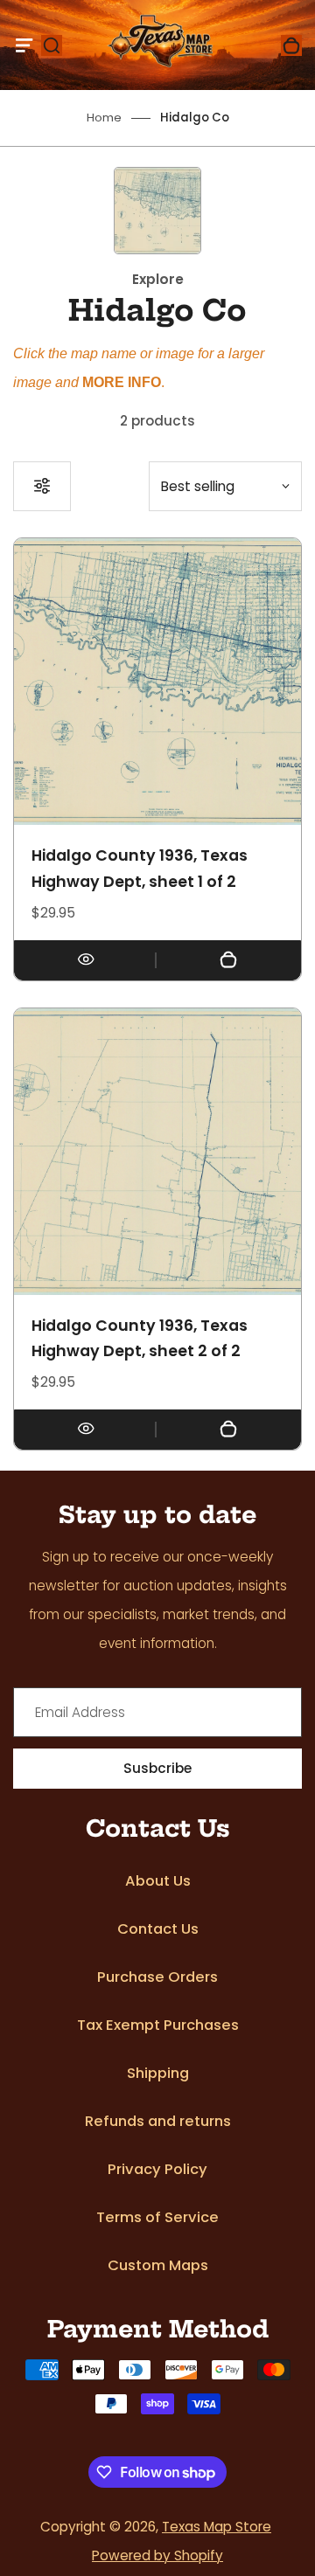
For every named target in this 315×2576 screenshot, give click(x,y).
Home (104, 118)
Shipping (158, 2073)
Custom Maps (158, 2265)
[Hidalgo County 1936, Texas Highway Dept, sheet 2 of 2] (157, 1152)
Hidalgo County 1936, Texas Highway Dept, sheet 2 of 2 (140, 1339)
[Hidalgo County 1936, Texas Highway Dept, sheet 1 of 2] (157, 682)
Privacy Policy (157, 2169)
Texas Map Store (217, 2527)
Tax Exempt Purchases (158, 2025)
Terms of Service (157, 2217)
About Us (158, 1881)
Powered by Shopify (157, 2555)
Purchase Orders (157, 1977)
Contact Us (158, 1929)
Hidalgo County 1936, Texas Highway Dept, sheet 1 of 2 (140, 869)
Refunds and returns (158, 2121)
